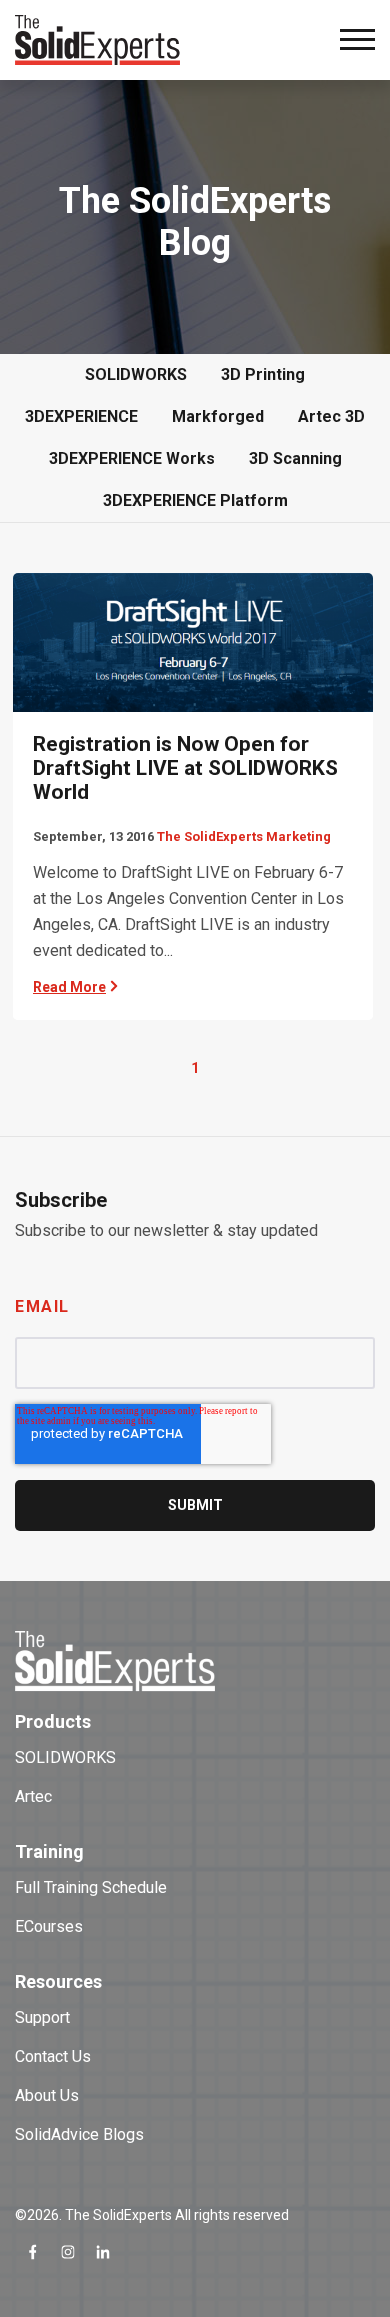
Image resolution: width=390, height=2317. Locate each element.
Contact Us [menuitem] (53, 2056)
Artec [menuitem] (33, 1796)
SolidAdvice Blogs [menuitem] (79, 2134)
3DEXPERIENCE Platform (195, 500)
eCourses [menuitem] (49, 1926)
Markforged (218, 416)
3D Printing (263, 374)
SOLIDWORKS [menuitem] (65, 1757)
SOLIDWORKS (136, 374)
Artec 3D (331, 416)
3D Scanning (295, 458)
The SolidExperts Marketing (244, 836)
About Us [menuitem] (47, 2095)
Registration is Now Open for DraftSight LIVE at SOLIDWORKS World (185, 768)
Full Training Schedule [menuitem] (91, 1887)
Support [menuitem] (42, 2017)
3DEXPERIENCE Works (132, 458)
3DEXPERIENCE (81, 416)
